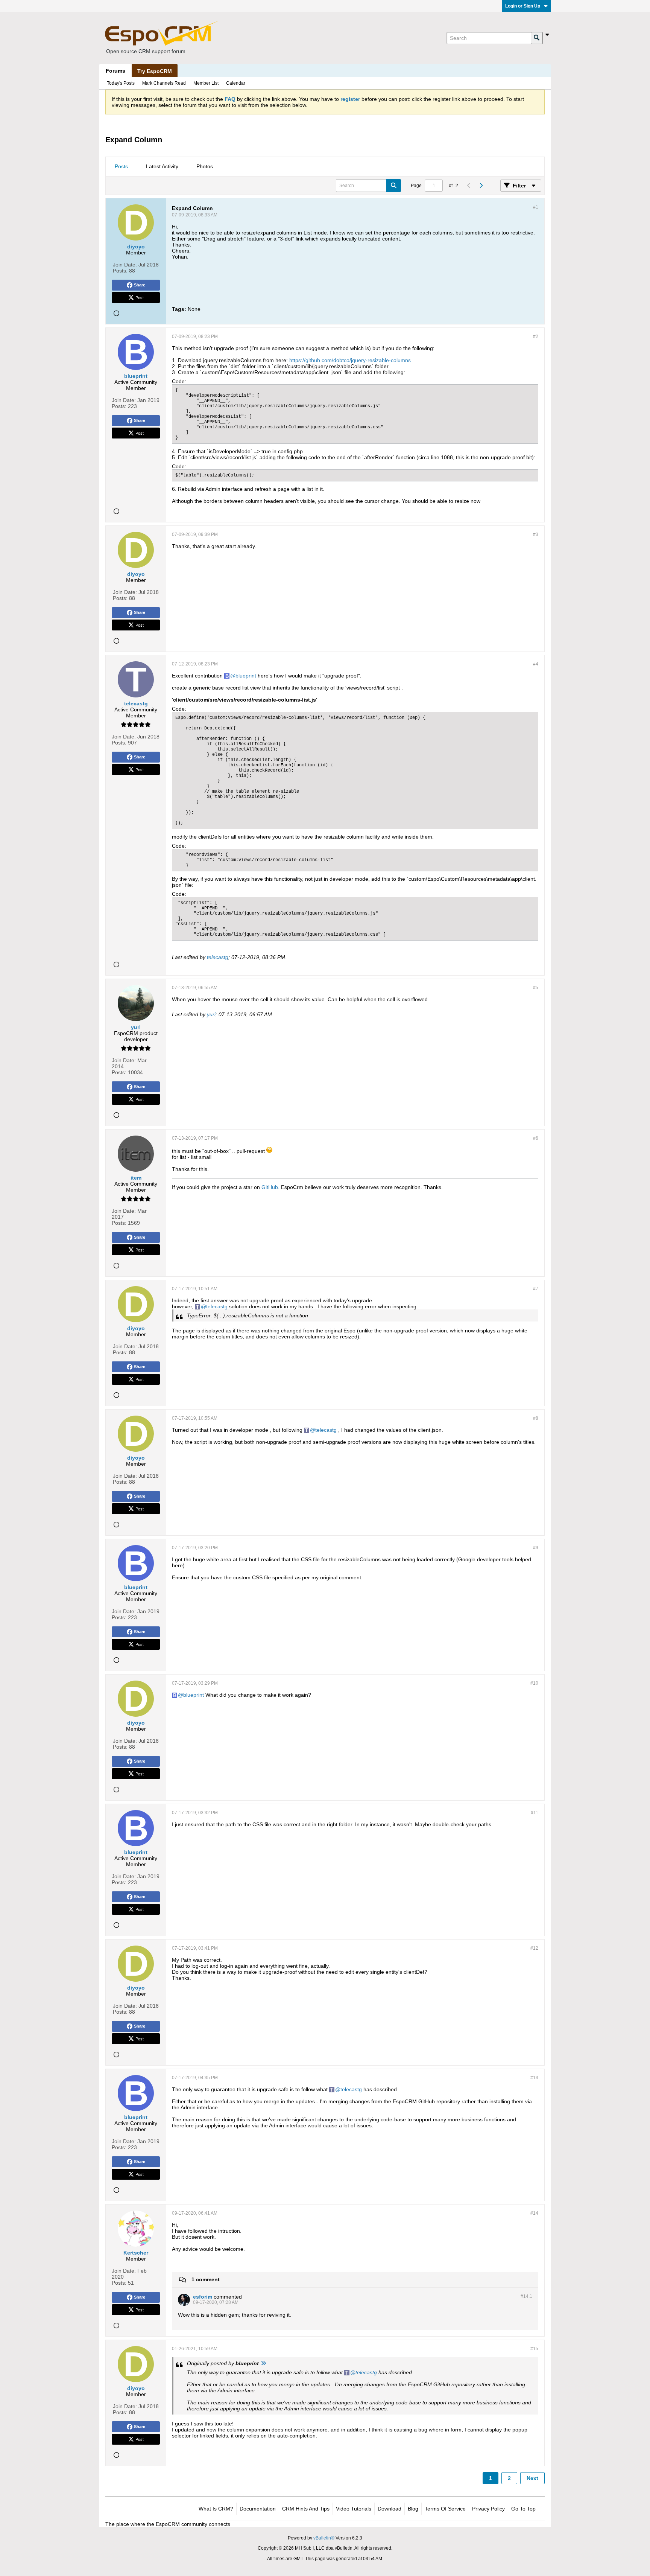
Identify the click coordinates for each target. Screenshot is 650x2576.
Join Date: (125, 265)
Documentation (258, 2509)
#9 (536, 1548)
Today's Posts (121, 83)
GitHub (270, 1187)
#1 (536, 207)
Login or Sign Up (523, 6)
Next (532, 2478)
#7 (536, 1289)
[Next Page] (481, 186)
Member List (206, 83)
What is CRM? (216, 2509)
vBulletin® (324, 2538)
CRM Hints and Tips (306, 2509)
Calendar (236, 83)
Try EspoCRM (155, 71)
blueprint (246, 676)
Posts (121, 166)
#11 (535, 1813)
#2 (536, 336)
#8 (536, 1418)
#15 (534, 2349)
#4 (536, 664)
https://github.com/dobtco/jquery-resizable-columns (350, 360)
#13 (534, 2078)
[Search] (537, 38)
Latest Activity (162, 166)
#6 (536, 1138)
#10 (534, 1683)
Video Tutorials (354, 2509)
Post (140, 297)
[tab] (121, 167)
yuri (211, 1014)
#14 (534, 2213)
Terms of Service (445, 2509)
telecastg (218, 957)
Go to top (523, 2509)
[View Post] (263, 2363)
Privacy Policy (488, 2509)
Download (390, 2509)
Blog (413, 2509)
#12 (534, 1948)
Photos (205, 166)
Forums (115, 71)
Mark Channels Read (164, 83)
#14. (526, 2296)
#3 (536, 534)
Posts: (120, 271)
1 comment (206, 2279)
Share (140, 285)
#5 (536, 988)
